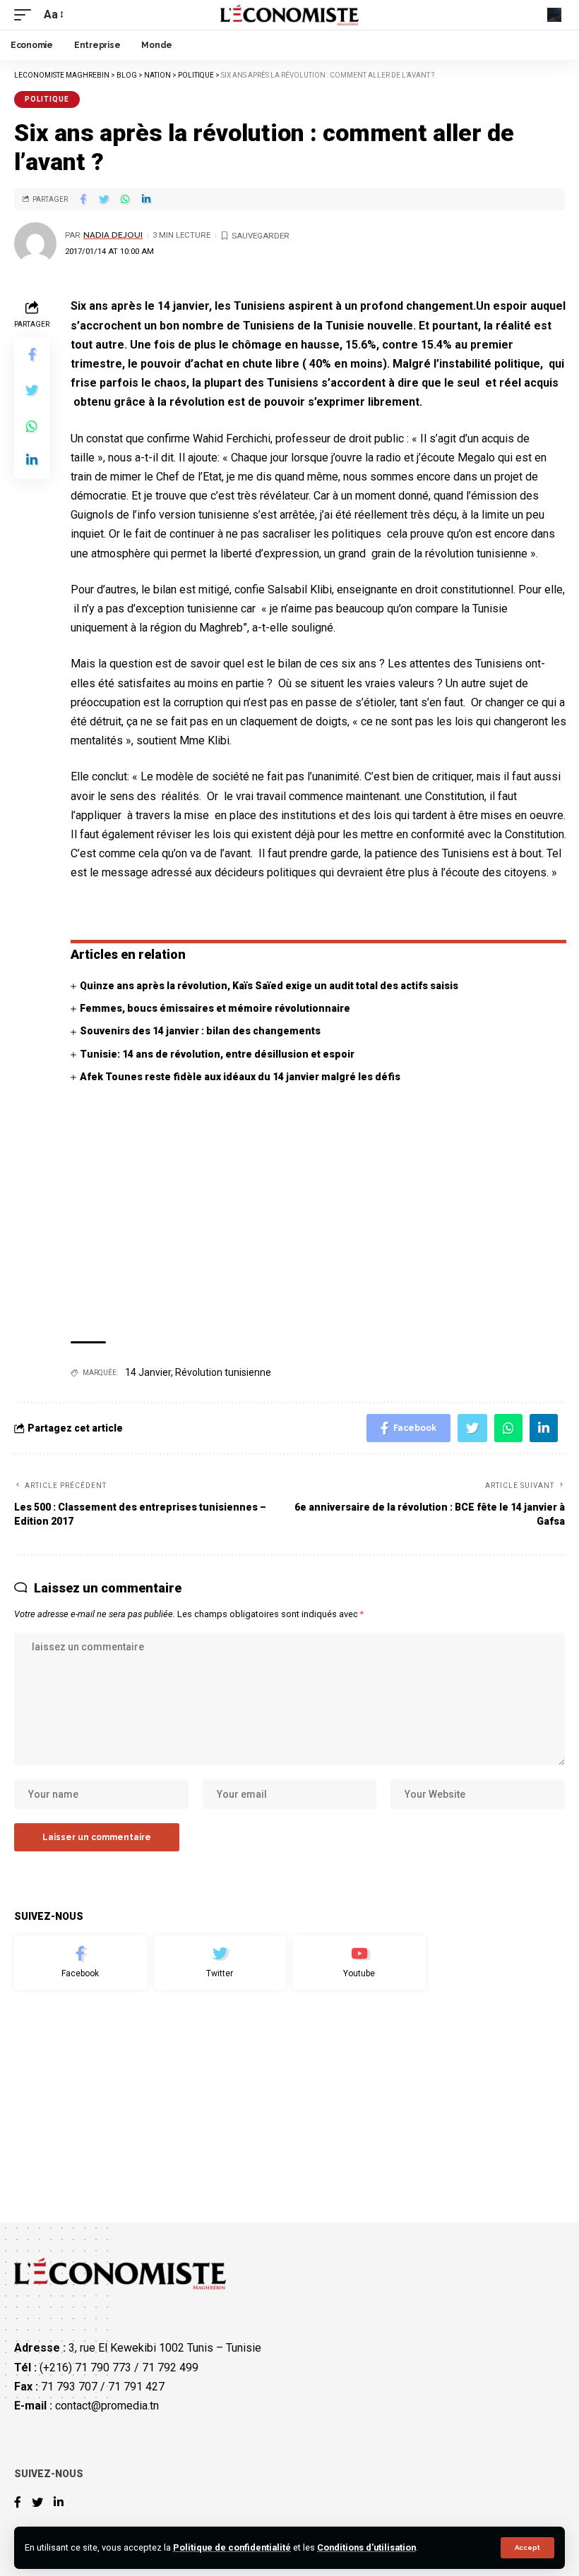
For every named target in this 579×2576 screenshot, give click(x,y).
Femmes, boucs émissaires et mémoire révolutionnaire (215, 1008)
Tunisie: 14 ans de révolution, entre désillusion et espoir (217, 1054)
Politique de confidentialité (232, 2547)
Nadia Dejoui (113, 235)
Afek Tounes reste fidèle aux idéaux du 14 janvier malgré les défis (240, 1077)
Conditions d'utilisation (366, 2547)
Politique (47, 99)
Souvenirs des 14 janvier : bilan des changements (200, 1031)
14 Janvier (148, 1372)
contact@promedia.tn (107, 2406)
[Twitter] (220, 1963)
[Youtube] (359, 1963)
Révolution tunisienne (223, 1372)
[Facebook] (80, 1963)
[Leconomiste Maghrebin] (290, 15)
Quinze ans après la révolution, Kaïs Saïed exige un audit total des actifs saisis (269, 986)
